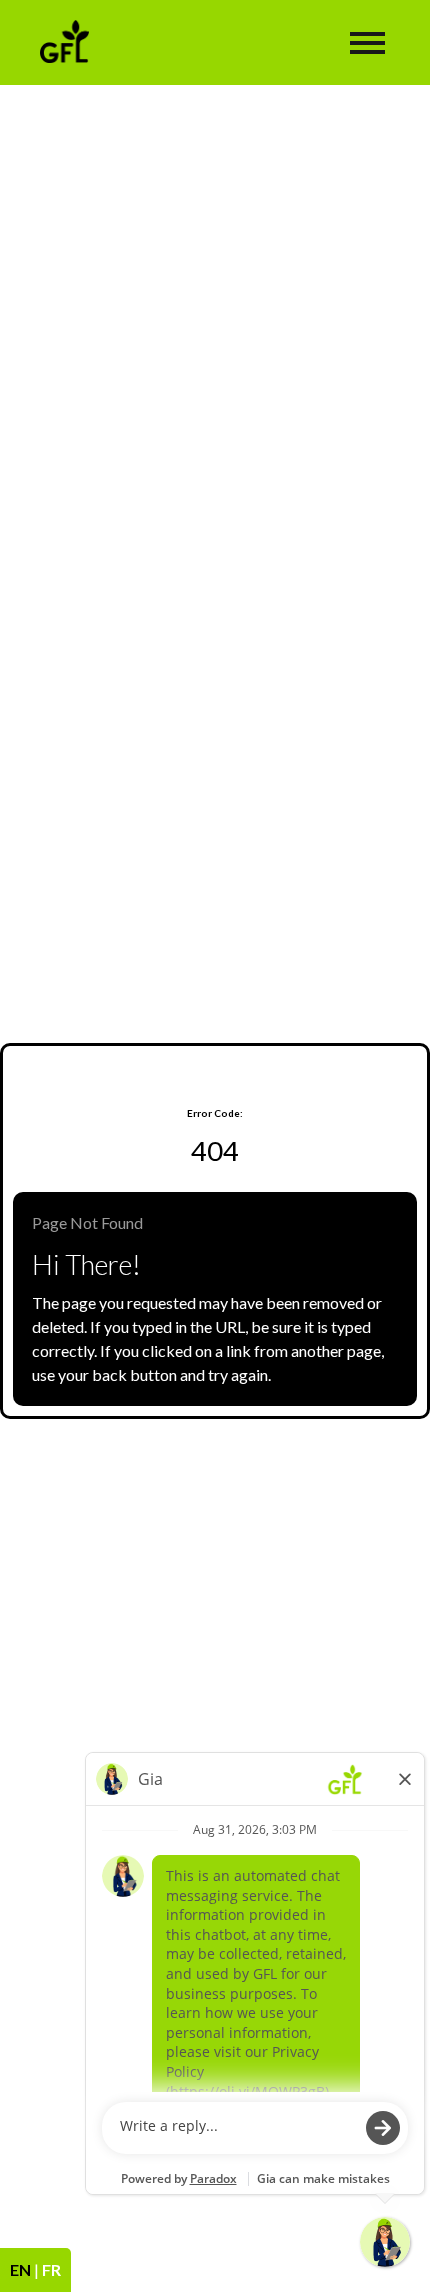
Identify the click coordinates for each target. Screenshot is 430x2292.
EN (20, 2269)
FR (51, 2269)
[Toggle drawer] (367, 42)
